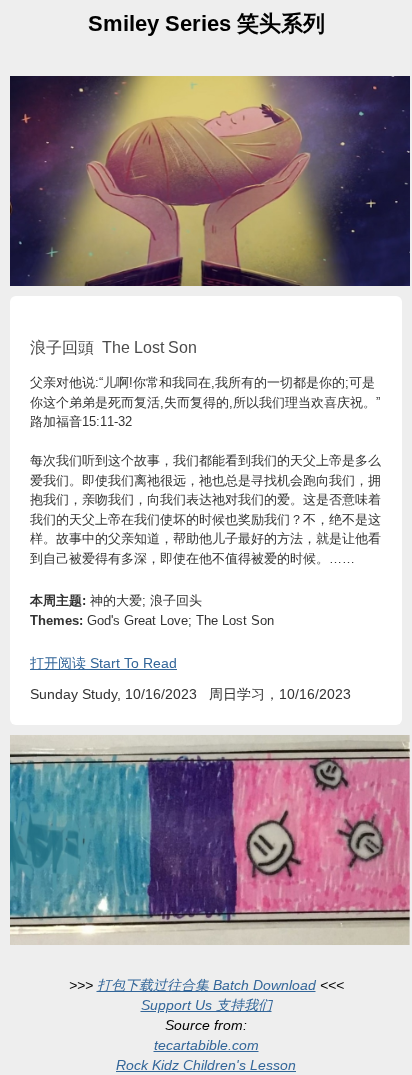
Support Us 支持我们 (206, 1005)
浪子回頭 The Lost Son (113, 347)
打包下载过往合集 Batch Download (206, 985)
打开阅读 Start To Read (103, 663)
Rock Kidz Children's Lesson (206, 1065)
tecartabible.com (206, 1045)
